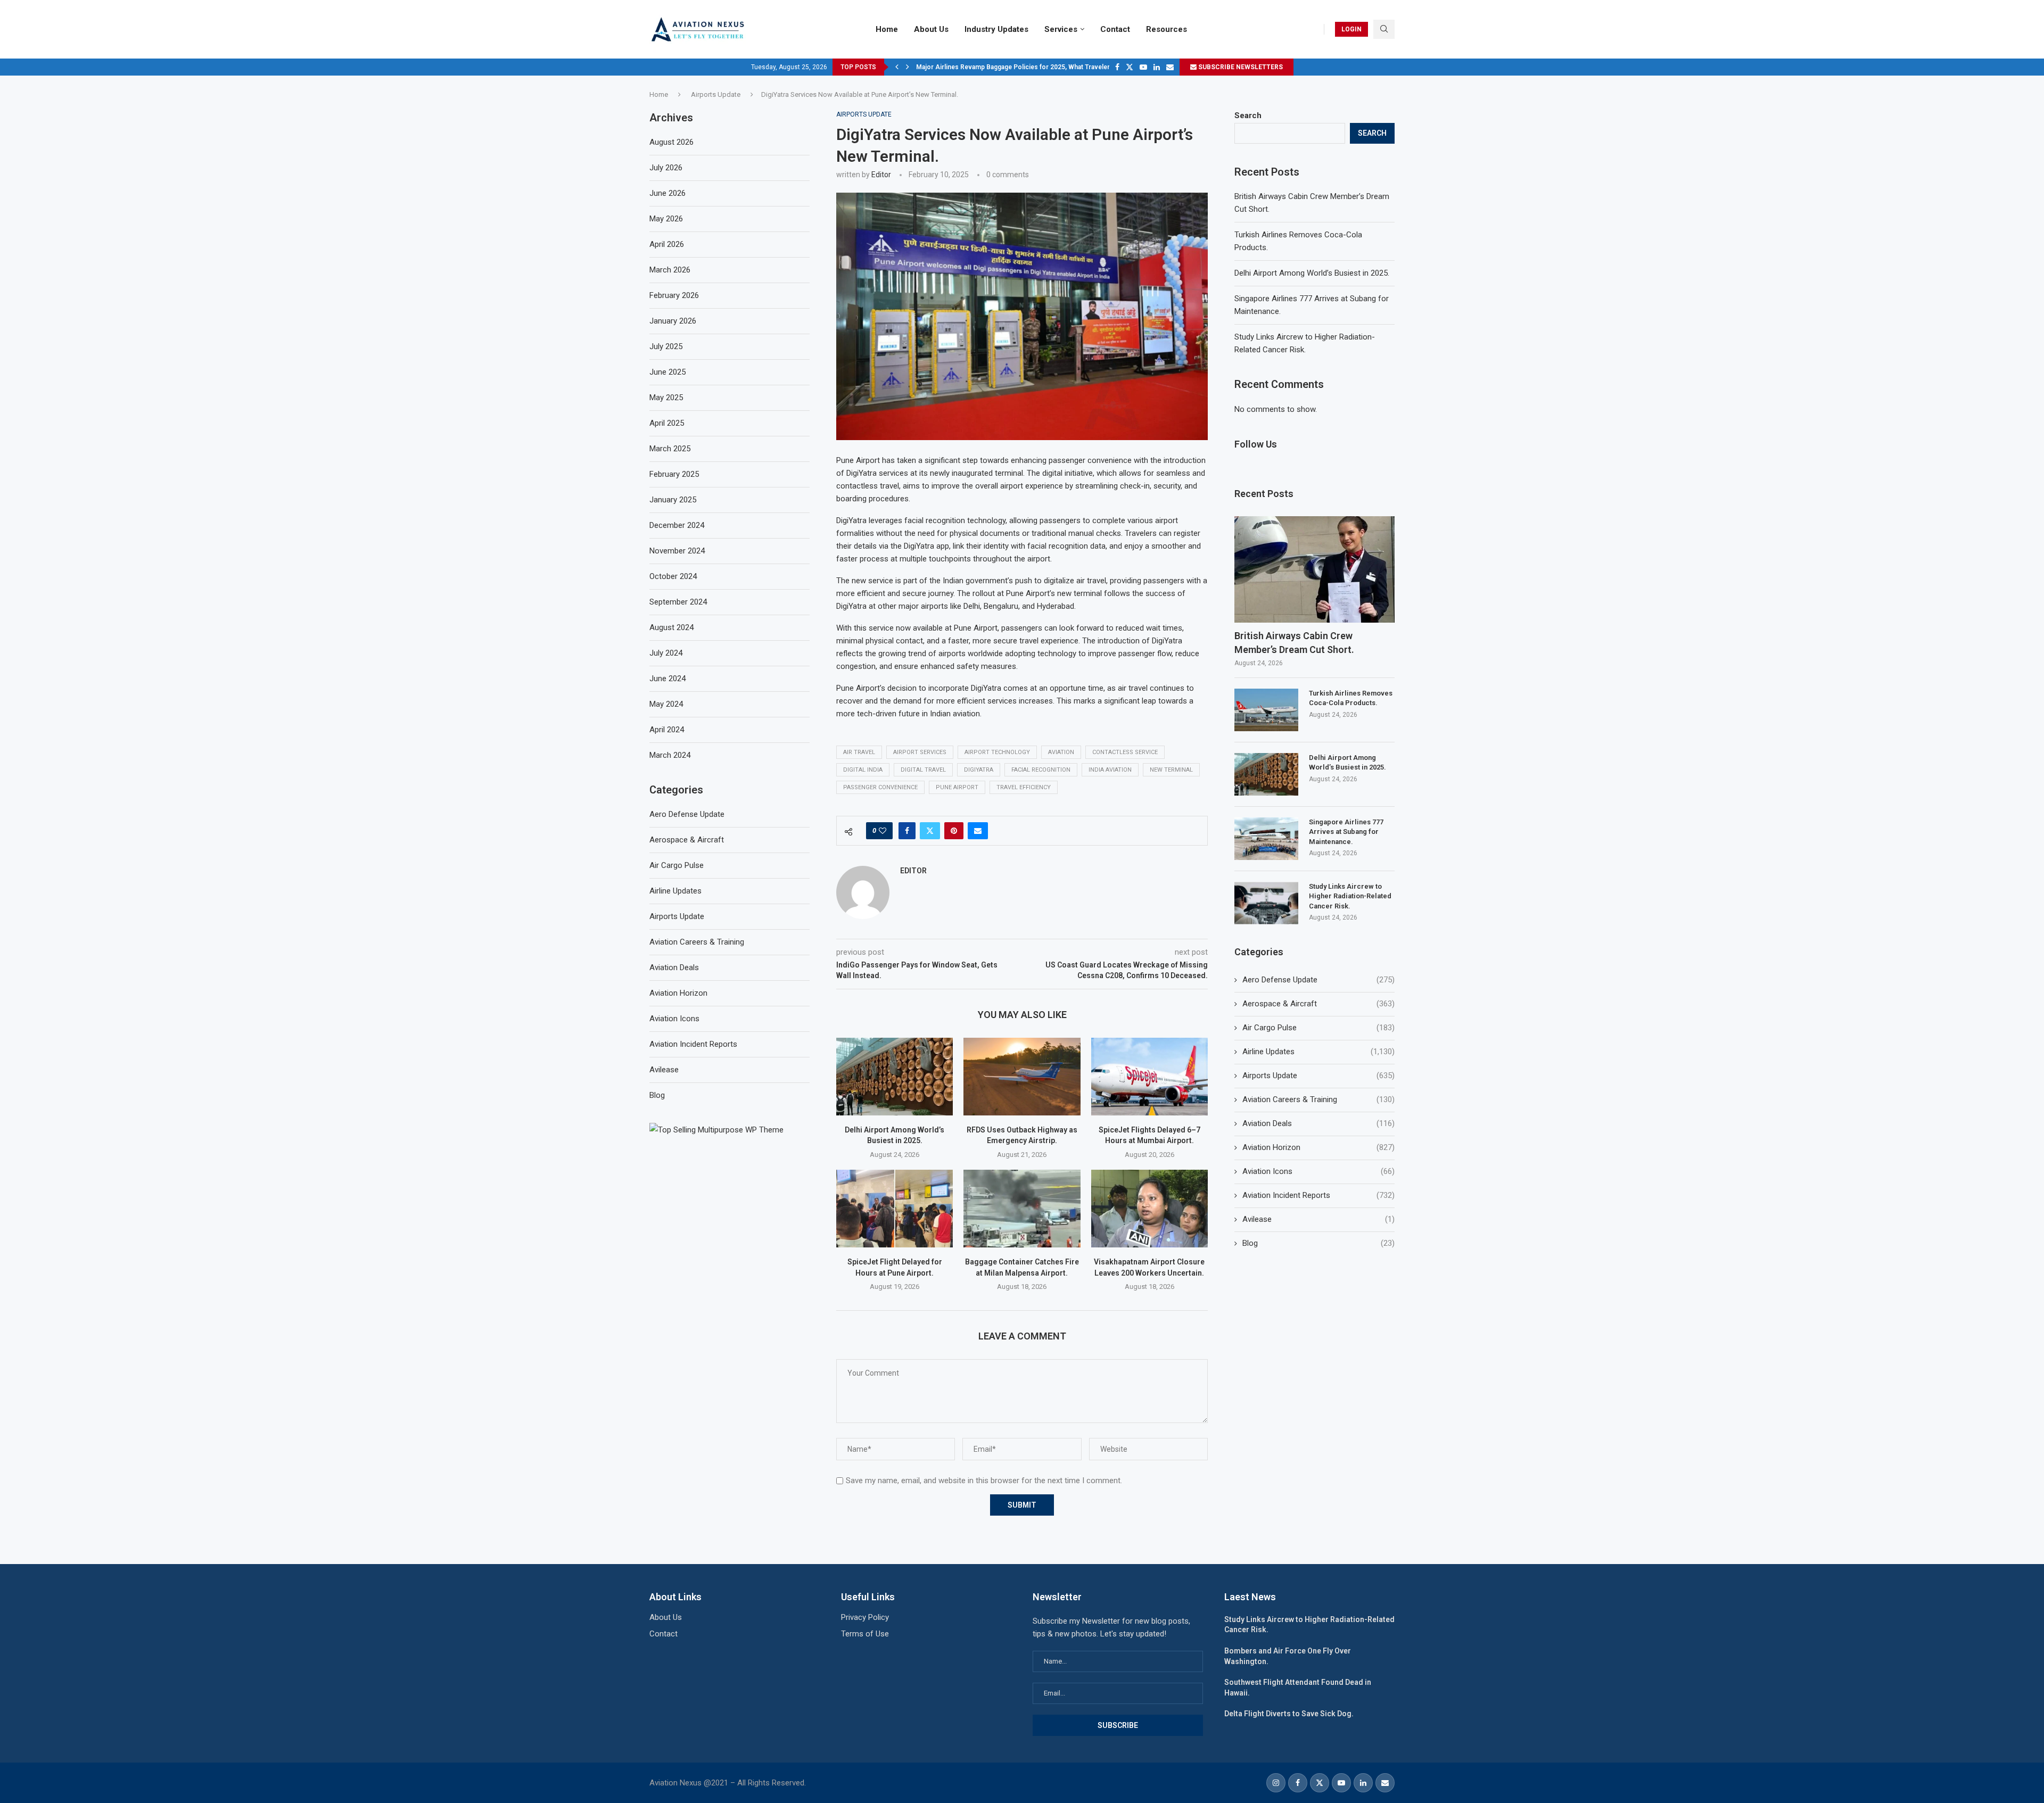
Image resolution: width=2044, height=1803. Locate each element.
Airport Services (920, 752)
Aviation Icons (1318, 1171)
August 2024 (671, 627)
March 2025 (670, 449)
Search (1248, 115)
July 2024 (666, 653)
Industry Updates (996, 29)
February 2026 (674, 295)
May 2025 (666, 398)
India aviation (1110, 770)
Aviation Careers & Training (1318, 1099)
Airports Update (716, 94)
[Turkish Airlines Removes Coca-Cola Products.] (1266, 710)
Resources (1167, 29)
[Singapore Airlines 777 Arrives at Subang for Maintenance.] (1266, 839)
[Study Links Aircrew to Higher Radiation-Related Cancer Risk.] (1266, 903)
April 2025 (667, 423)
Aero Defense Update (1318, 980)
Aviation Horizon (1318, 1147)
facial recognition (1041, 770)
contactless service (1125, 752)
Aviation (1061, 752)
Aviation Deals (1318, 1123)
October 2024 (673, 576)
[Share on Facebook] (907, 831)
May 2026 (666, 219)
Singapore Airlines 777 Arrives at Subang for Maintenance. (1346, 832)
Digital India (863, 770)
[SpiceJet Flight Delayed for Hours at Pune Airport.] (895, 1209)
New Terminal (1171, 770)
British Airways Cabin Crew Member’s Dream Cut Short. (1294, 642)
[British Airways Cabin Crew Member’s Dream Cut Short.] (1314, 570)
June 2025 (667, 372)
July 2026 (666, 168)
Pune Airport (957, 787)
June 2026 (667, 193)
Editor (881, 175)
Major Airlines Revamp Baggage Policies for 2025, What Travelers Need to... (1030, 67)
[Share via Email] (978, 831)
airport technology (997, 752)
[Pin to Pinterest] (954, 831)
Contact (1115, 29)
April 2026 (667, 244)
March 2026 (670, 270)
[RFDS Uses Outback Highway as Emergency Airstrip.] (1022, 1077)
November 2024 (677, 551)
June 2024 (667, 679)
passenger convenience (880, 787)
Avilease (1318, 1219)
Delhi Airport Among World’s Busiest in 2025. (1312, 273)
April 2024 (667, 730)
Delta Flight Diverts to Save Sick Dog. (1289, 1714)
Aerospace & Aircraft (1318, 1004)
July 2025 (666, 346)
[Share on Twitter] (930, 831)
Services (1061, 29)
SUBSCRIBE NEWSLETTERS (1240, 67)
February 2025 (674, 474)
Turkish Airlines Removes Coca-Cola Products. (1351, 698)
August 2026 (671, 142)
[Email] (1170, 67)
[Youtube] (1143, 67)
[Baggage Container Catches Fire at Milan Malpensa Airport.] (1022, 1209)
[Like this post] (883, 831)
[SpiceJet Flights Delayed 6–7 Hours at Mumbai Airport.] (1149, 1077)
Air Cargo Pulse (1318, 1028)
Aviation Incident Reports (1318, 1195)
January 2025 (673, 500)
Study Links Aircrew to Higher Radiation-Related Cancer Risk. (1350, 896)
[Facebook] (1117, 67)
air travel (859, 752)
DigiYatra (979, 770)
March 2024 (670, 755)
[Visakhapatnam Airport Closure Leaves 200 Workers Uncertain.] (1149, 1209)
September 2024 (678, 602)
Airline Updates (1318, 1052)
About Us (931, 29)
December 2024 (677, 525)
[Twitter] (1130, 67)
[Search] (1384, 29)
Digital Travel (923, 770)
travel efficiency (1024, 787)
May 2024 (666, 704)
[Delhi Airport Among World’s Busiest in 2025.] (895, 1077)
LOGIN (1351, 29)
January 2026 (673, 321)
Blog (1318, 1243)
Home (887, 29)
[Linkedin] (1157, 67)
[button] (897, 67)
